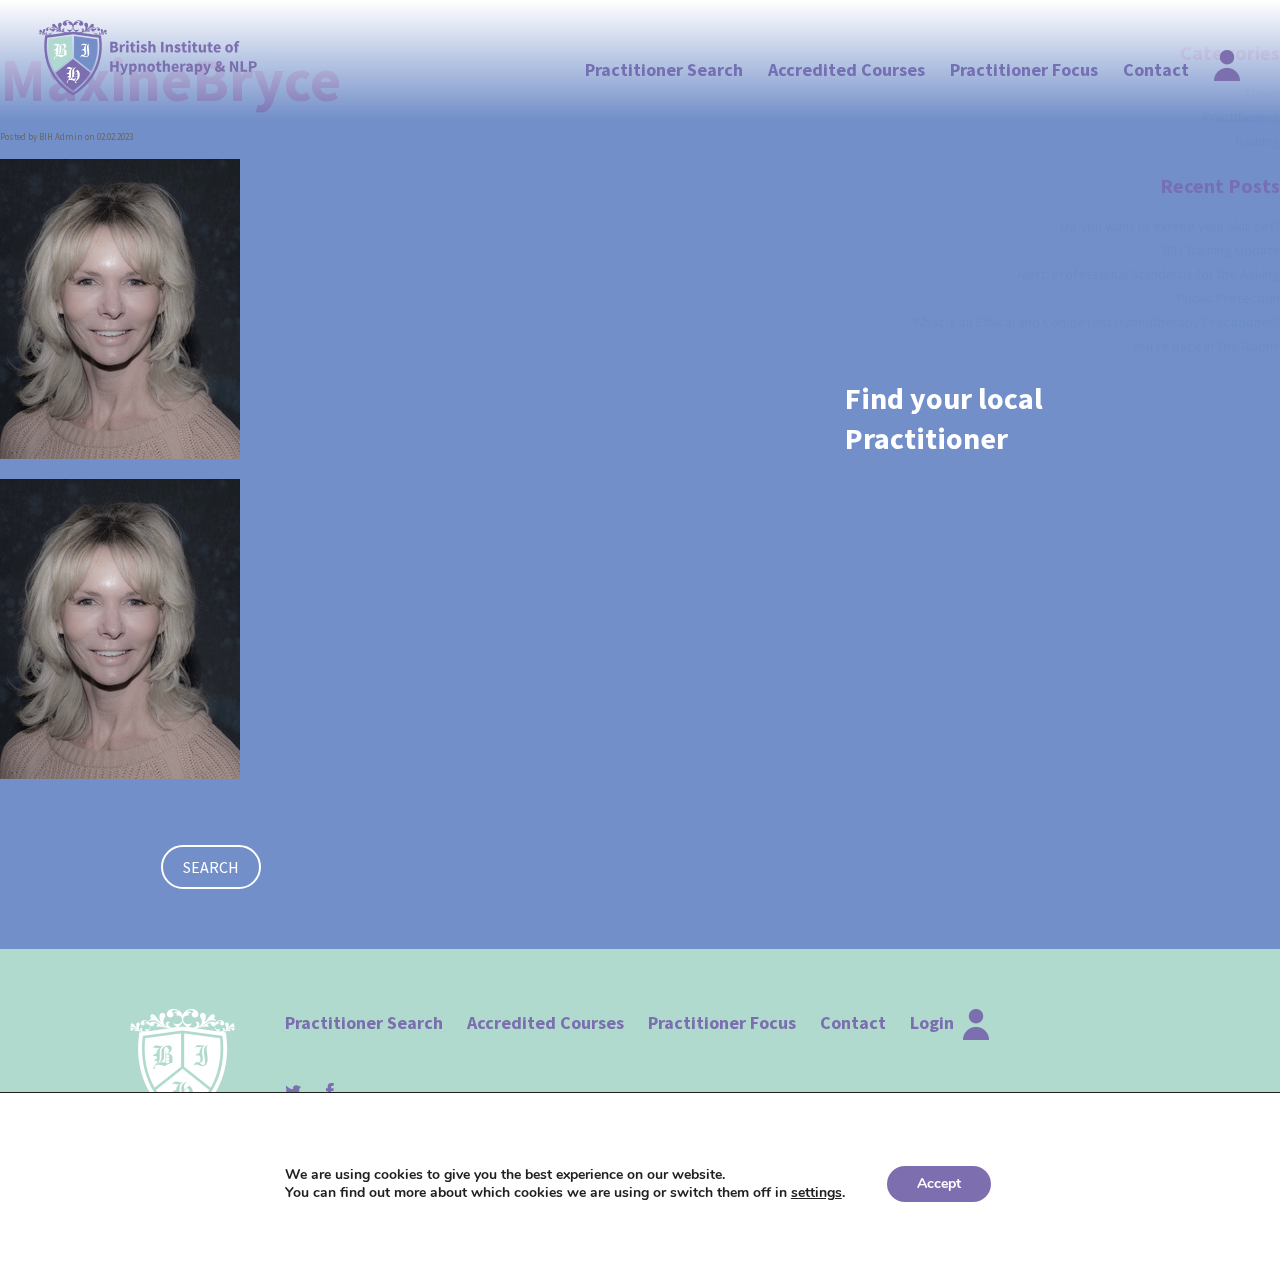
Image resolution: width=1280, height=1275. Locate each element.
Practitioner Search (664, 69)
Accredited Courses (846, 69)
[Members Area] (1215, 60)
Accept (939, 1183)
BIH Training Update (1221, 250)
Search (211, 867)
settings (816, 1193)
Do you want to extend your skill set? (1170, 226)
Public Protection (1228, 298)
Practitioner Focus (1024, 69)
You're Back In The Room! (1206, 346)
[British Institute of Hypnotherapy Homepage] (148, 58)
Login (934, 1022)
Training (1257, 141)
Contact (1156, 69)
